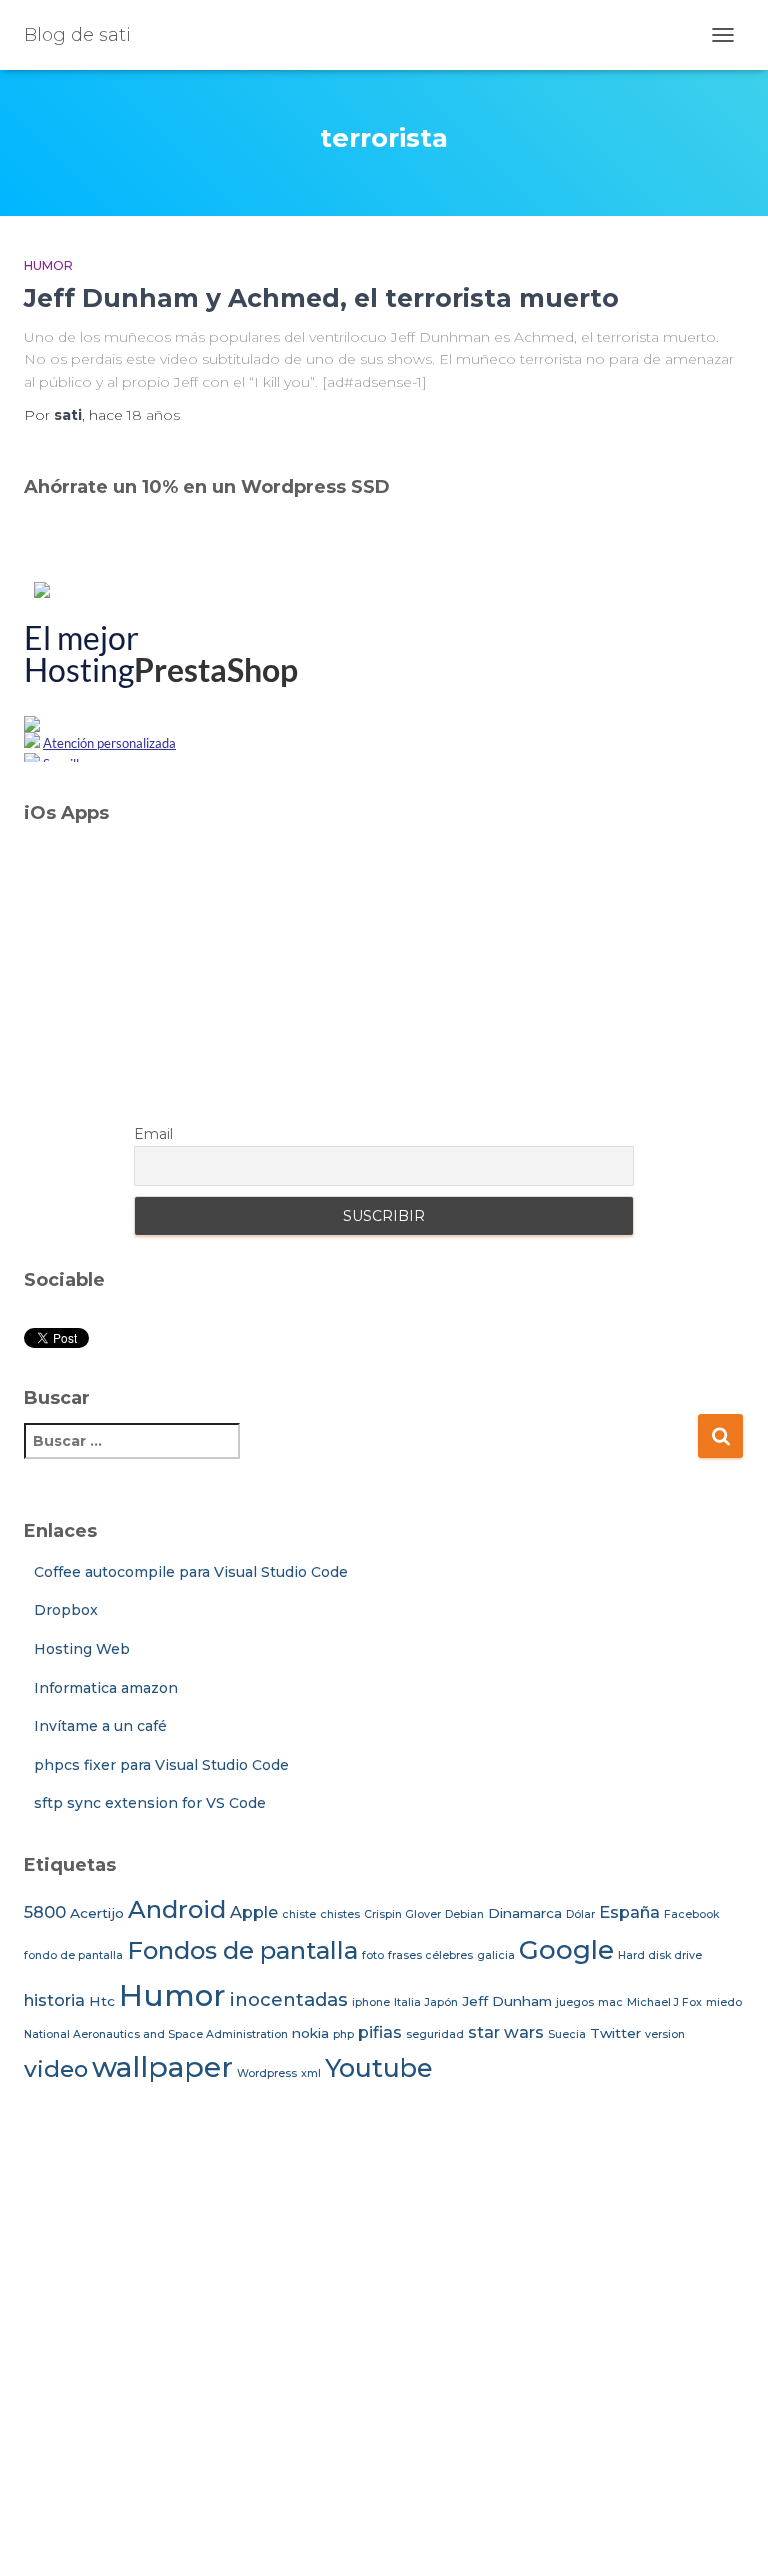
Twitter (615, 2033)
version (665, 2034)
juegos (575, 2002)
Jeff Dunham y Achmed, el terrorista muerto (321, 298)
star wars (506, 2032)
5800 (45, 1912)
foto (373, 1955)
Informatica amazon (106, 1688)
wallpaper (162, 2067)
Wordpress (267, 2073)
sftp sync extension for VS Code (150, 1803)
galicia (496, 1955)
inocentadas (289, 1999)
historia (54, 2000)
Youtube (379, 2068)
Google (566, 1950)
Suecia (567, 2034)
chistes (340, 1914)
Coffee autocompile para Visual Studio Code (191, 1572)
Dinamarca (525, 1913)
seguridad (435, 2034)
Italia (407, 2002)
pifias (380, 2032)
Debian (464, 1914)
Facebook (691, 1914)
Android (177, 1909)
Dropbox (66, 1610)
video (56, 2069)
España (629, 1912)
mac (610, 2002)
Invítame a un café (100, 1726)
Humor (48, 265)
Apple (254, 1912)
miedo (724, 2002)
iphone (371, 2002)
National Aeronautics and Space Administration (156, 2034)
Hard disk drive (660, 1955)
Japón (441, 2002)
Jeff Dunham (507, 2001)
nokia (310, 2033)
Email (153, 1134)
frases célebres (430, 1955)
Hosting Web (82, 1649)
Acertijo (97, 1913)
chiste (299, 1914)
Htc (102, 2001)
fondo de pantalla (73, 1955)
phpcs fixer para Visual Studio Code (161, 1765)
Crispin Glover (402, 1914)
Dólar (580, 1914)
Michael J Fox (664, 2002)
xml (311, 2073)
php (343, 2034)
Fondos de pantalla (242, 1950)
